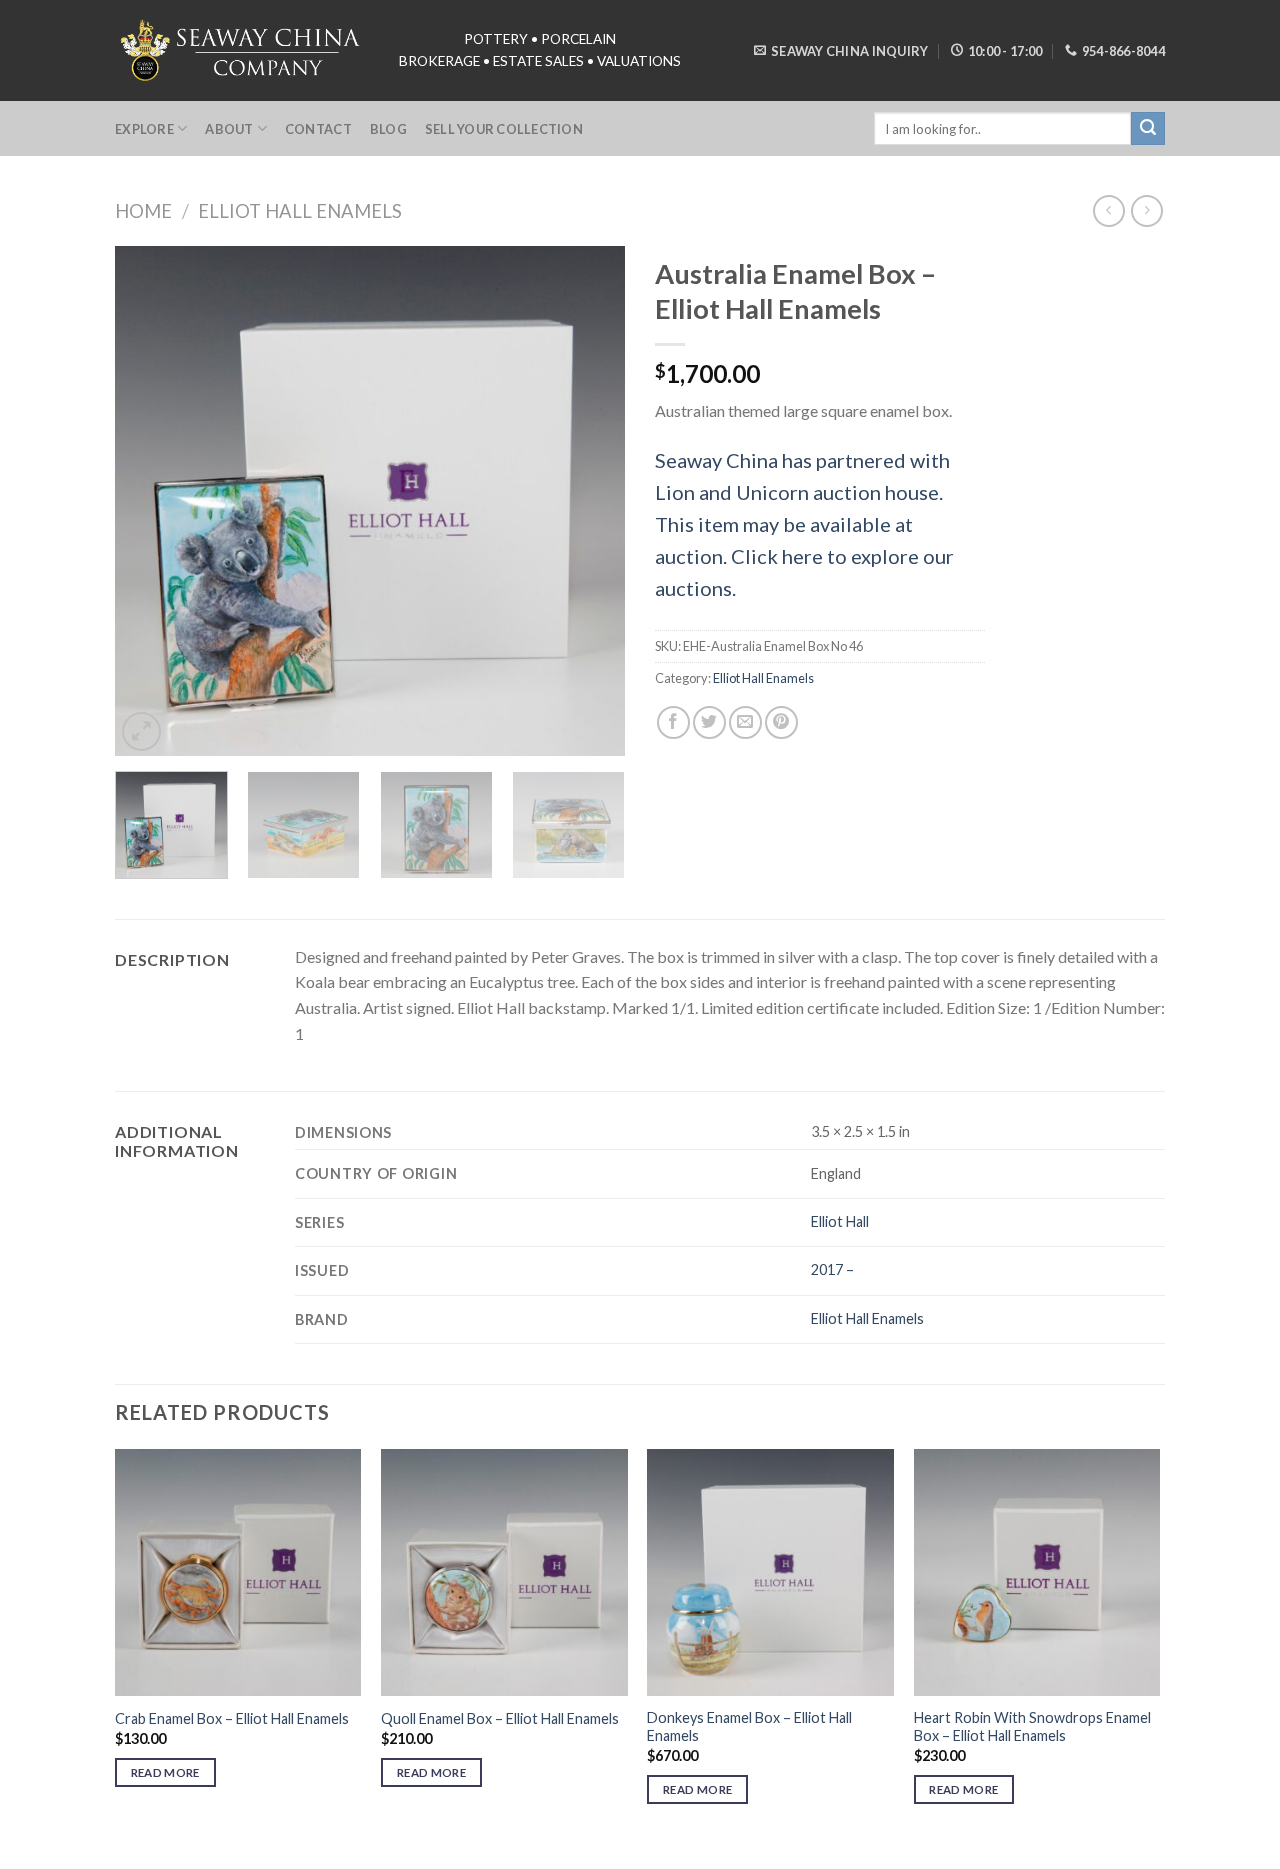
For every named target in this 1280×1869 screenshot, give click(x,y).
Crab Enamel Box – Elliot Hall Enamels (232, 1718)
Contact (318, 129)
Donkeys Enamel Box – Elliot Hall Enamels (749, 1727)
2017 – (832, 1269)
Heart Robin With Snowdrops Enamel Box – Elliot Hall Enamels (1032, 1727)
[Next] (590, 501)
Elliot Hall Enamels (300, 211)
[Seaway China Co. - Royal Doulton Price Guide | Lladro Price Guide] (242, 50)
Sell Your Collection (504, 129)
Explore (144, 129)
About (229, 129)
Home (143, 211)
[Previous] (150, 501)
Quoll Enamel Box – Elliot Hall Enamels (500, 1718)
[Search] (1148, 129)
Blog (388, 129)
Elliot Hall (840, 1221)
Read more (165, 1772)
